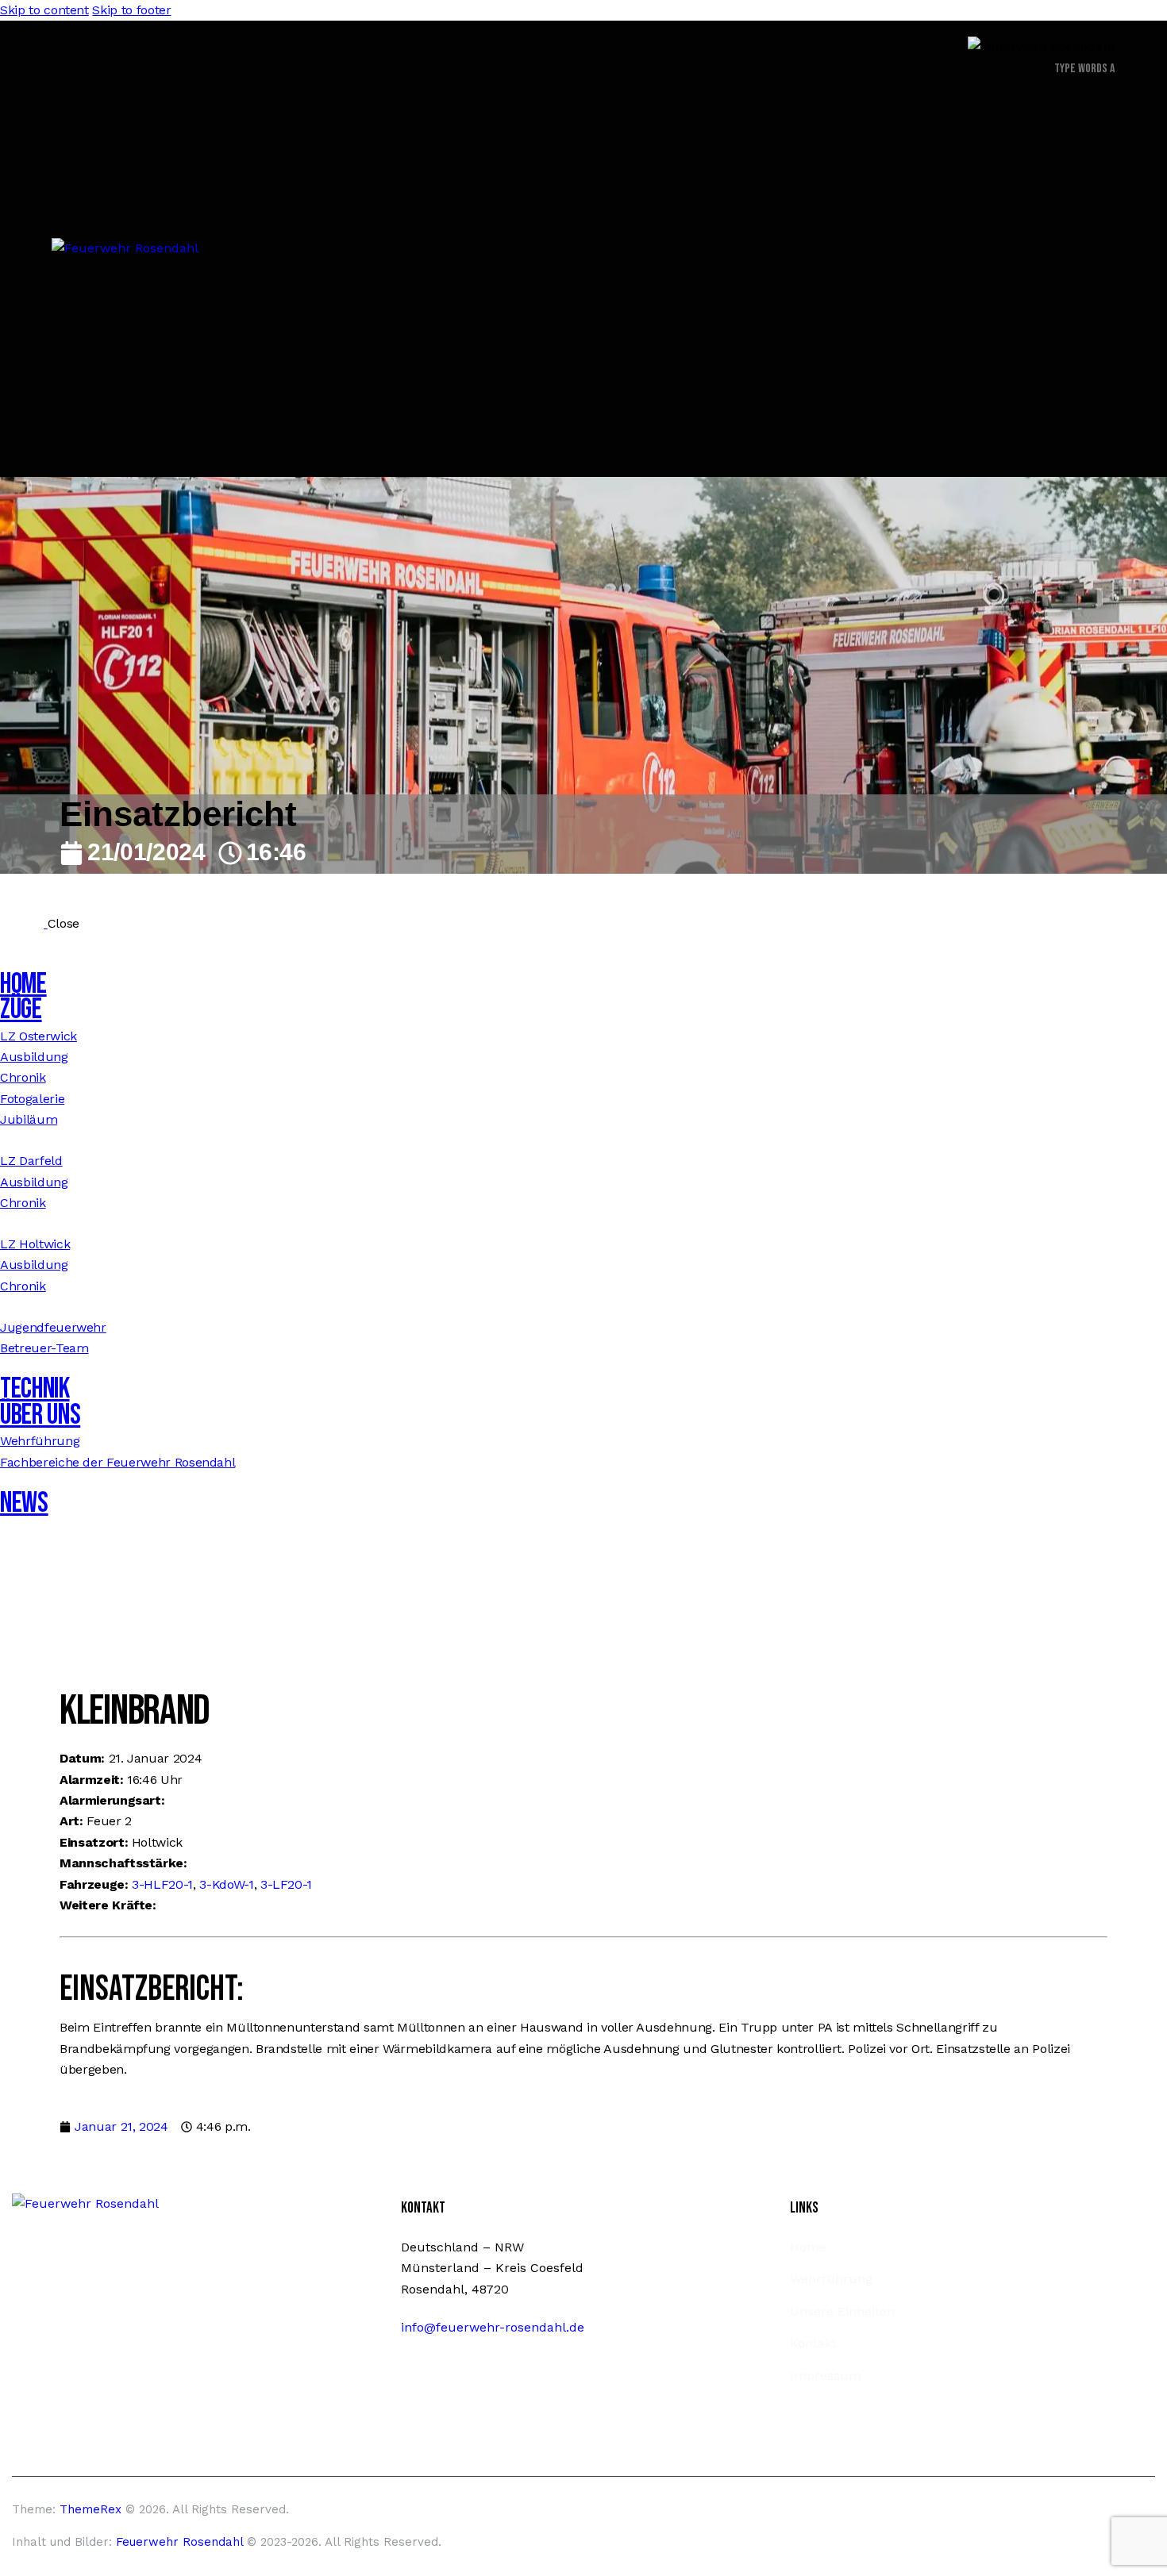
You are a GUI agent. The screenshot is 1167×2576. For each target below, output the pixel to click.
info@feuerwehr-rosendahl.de (493, 2327)
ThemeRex (91, 2509)
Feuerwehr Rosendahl (179, 2542)
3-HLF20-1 (162, 1884)
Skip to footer (131, 10)
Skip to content (44, 10)
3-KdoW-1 (226, 1884)
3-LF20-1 (286, 1884)
